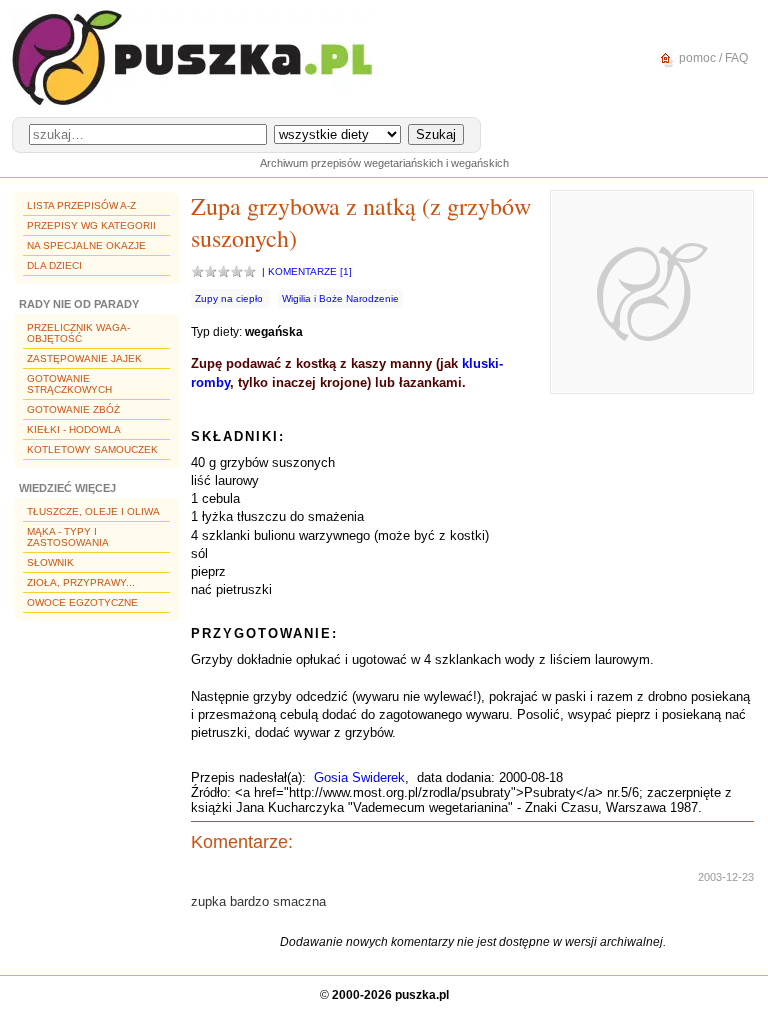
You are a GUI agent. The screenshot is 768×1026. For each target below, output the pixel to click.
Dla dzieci (54, 265)
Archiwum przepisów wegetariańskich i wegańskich (384, 163)
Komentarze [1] (310, 271)
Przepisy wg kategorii (91, 225)
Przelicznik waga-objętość (78, 333)
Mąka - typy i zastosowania (68, 537)
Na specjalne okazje (86, 245)
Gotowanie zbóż (73, 409)
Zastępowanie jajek (84, 358)
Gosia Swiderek (359, 777)
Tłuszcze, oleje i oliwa (93, 511)
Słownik (50, 562)
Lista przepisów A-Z (81, 205)
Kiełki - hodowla (74, 429)
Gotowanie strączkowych (69, 384)
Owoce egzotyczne (82, 602)
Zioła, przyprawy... (81, 582)
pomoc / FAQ (712, 58)
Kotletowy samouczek (92, 449)
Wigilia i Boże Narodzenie (340, 298)
